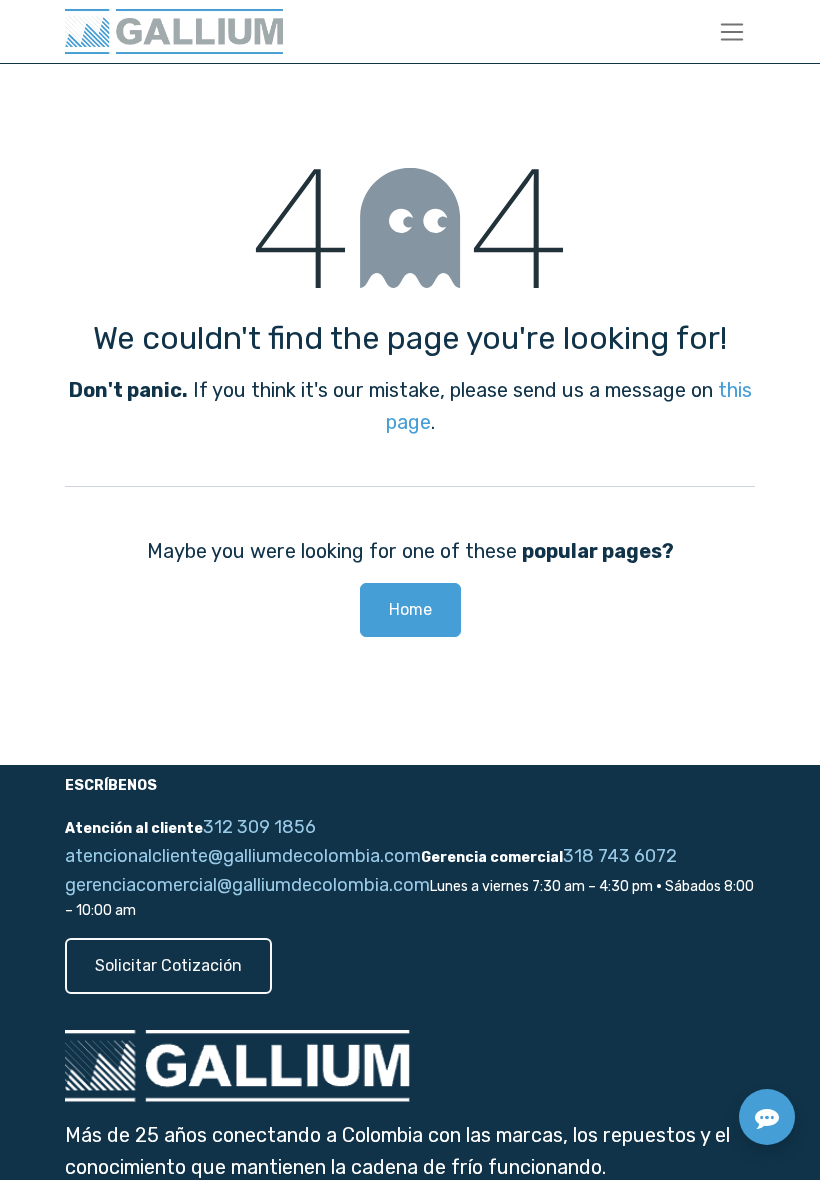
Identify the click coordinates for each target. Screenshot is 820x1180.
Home (410, 609)
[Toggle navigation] (732, 31)
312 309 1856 (259, 827)
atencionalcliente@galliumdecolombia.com (243, 856)
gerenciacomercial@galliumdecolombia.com (247, 885)
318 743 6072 (620, 856)
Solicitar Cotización (168, 965)
